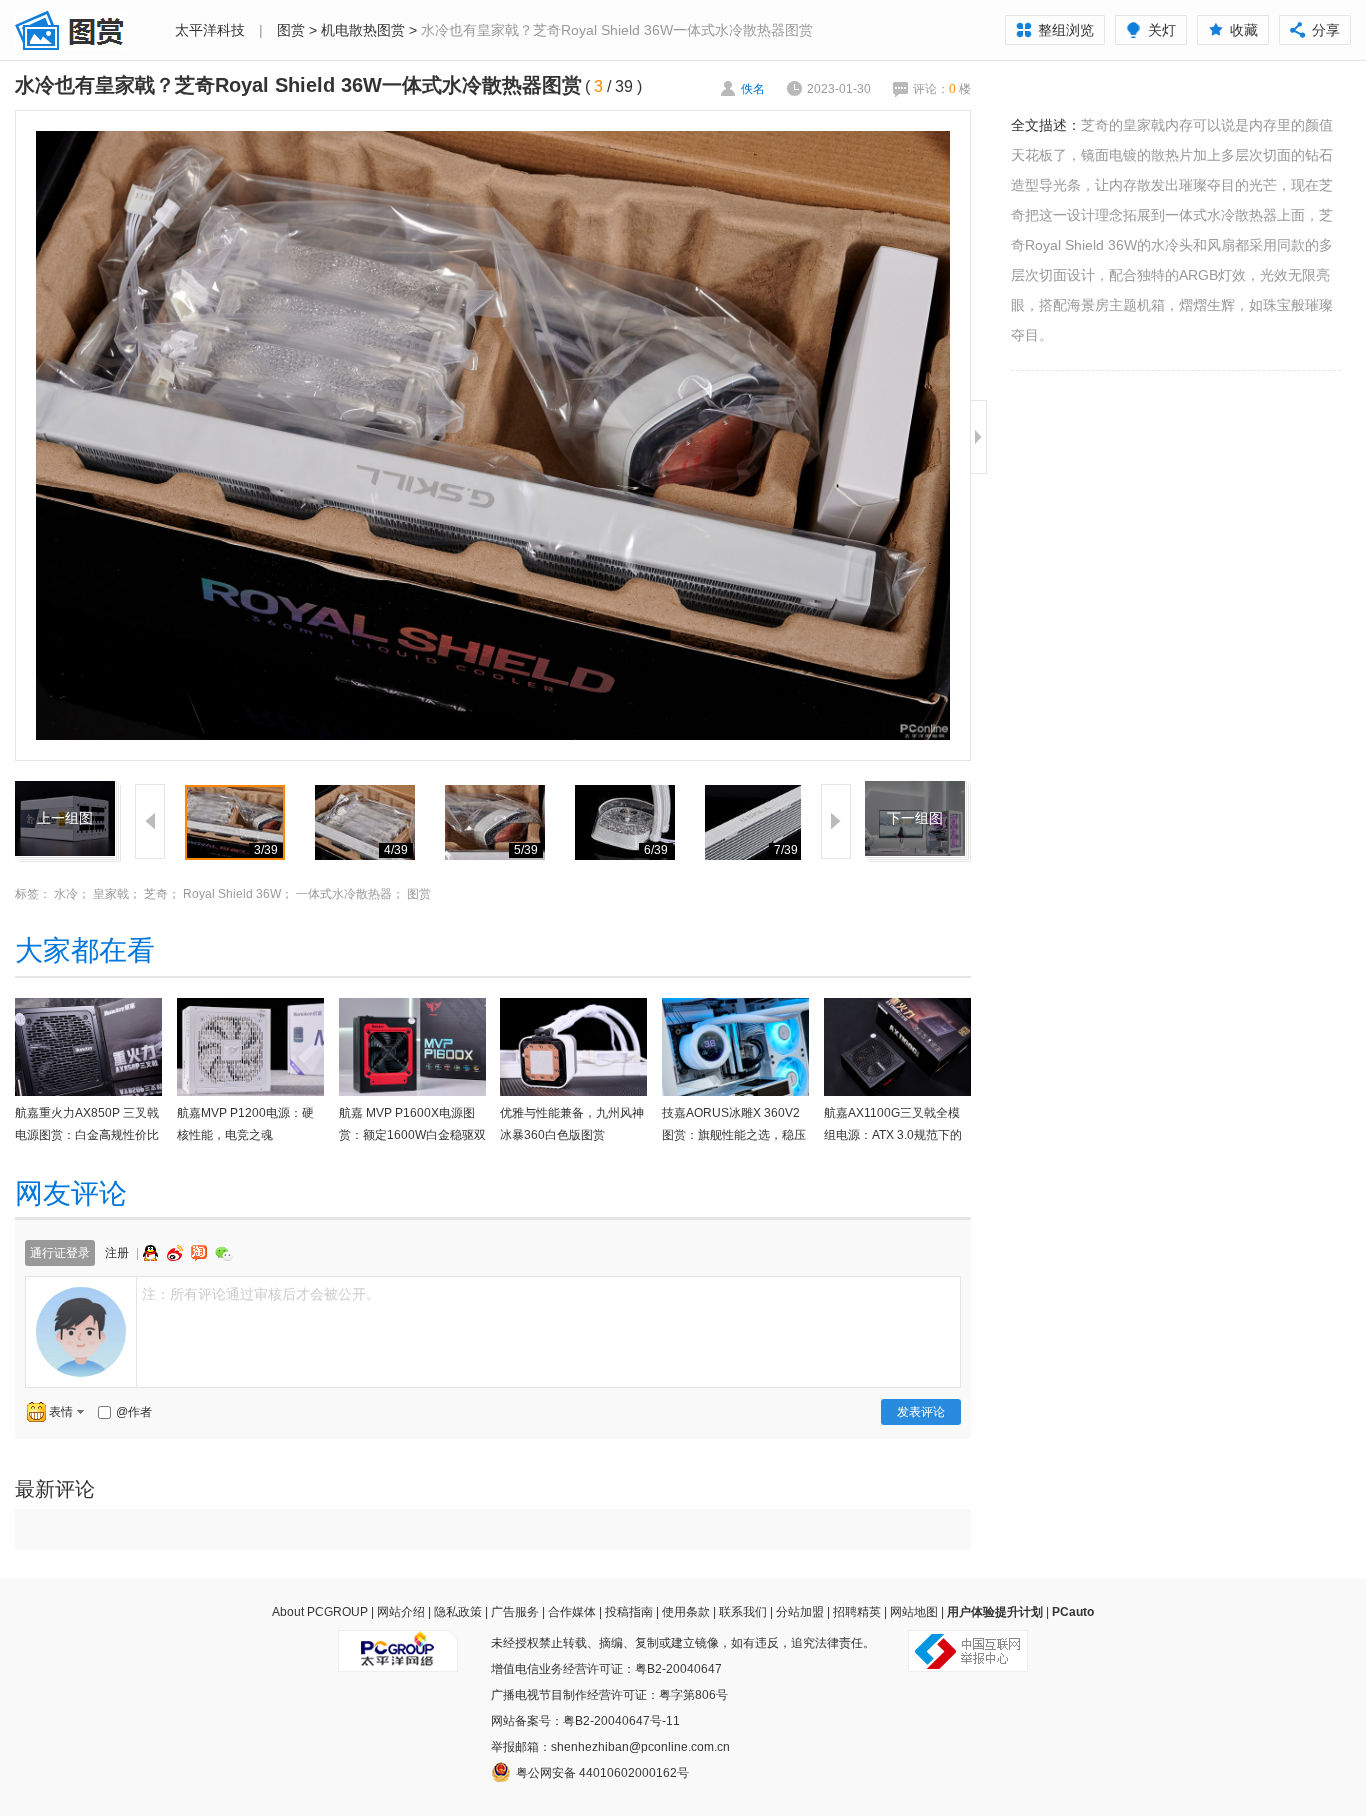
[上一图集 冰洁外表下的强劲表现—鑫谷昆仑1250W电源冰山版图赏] (65, 793)
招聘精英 (857, 1612)
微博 (177, 1253)
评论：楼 (942, 89)
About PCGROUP (320, 1612)
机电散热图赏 (363, 30)
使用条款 (686, 1612)
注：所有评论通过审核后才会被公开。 (261, 1294)
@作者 (134, 1412)
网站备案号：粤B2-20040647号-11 (585, 1721)
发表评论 (921, 1412)
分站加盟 (800, 1612)
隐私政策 (458, 1612)
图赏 (291, 30)
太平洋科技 (210, 30)
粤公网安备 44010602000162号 (602, 1773)
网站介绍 (401, 1612)
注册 (117, 1253)
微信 (224, 1253)
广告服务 (515, 1612)
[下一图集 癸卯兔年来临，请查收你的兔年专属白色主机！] (915, 793)
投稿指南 (629, 1612)
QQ (153, 1253)
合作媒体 (572, 1612)
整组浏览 (1066, 30)
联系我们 (743, 1612)
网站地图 (914, 1612)
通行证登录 (60, 1253)
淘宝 (201, 1253)
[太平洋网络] (398, 1643)
